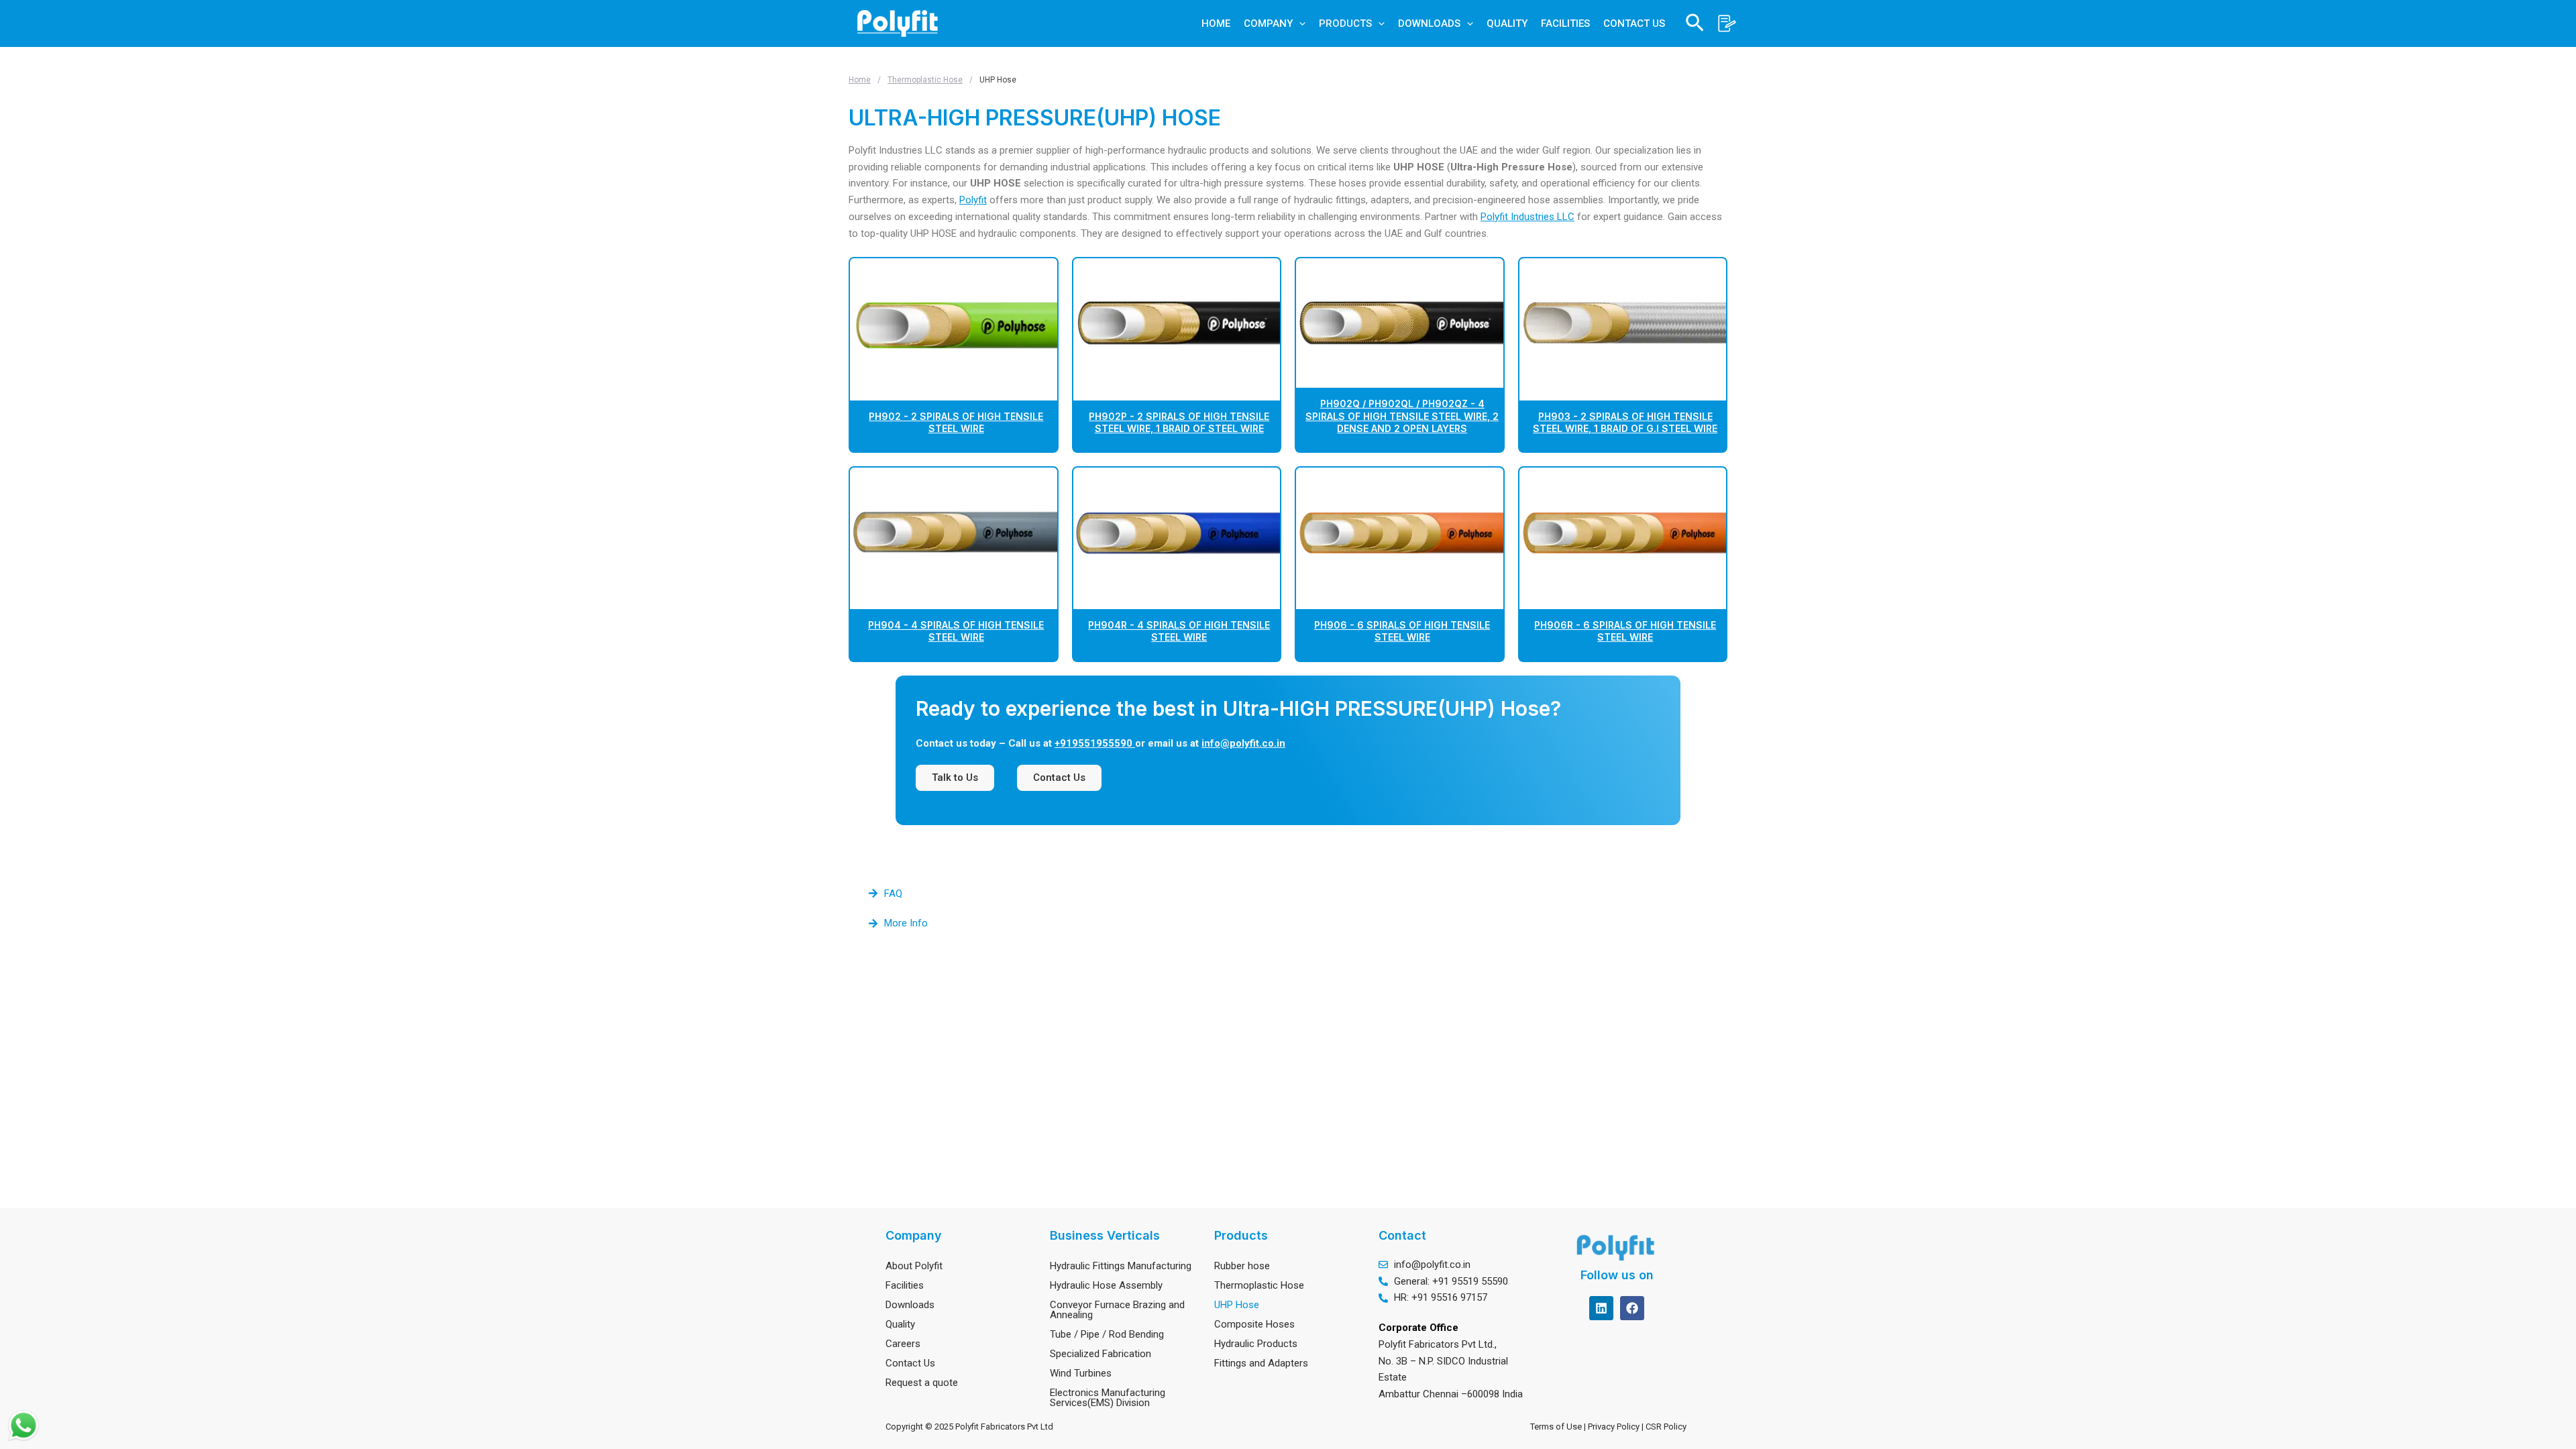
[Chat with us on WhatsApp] (23, 1426)
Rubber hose (1242, 1266)
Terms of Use (1556, 1427)
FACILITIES (1565, 23)
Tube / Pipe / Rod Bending (1107, 1334)
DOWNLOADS (1429, 23)
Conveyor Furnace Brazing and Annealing (1117, 1310)
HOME (1216, 23)
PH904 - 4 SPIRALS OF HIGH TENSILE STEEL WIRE (956, 631)
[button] (1299, 23)
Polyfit (973, 200)
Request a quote (922, 1383)
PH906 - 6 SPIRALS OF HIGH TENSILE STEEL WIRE (1402, 631)
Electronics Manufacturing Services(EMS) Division (1108, 1398)
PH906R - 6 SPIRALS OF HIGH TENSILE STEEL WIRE (1625, 631)
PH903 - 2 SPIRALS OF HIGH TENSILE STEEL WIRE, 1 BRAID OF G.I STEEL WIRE (1625, 422)
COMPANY (1268, 23)
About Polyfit (914, 1266)
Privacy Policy (1615, 1427)
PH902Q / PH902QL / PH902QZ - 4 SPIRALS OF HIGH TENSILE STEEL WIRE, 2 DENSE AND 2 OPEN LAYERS (1402, 416)
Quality (900, 1324)
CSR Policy (1668, 1427)
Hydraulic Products (1256, 1344)
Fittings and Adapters (1261, 1363)
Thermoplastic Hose (925, 80)
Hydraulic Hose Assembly (1106, 1285)
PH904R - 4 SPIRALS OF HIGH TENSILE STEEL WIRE (1179, 631)
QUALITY (1507, 23)
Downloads (910, 1305)
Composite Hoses (1254, 1324)
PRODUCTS (1345, 23)
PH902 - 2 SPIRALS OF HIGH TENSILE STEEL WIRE (956, 422)
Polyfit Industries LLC (1527, 217)
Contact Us (910, 1363)
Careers (903, 1344)
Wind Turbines (1081, 1373)
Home (860, 80)
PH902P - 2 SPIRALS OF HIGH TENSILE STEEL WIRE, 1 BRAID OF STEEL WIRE (1179, 422)
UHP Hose (1237, 1305)
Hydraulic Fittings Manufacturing (1121, 1266)
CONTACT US (1634, 23)
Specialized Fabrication (1101, 1354)
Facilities (905, 1285)
